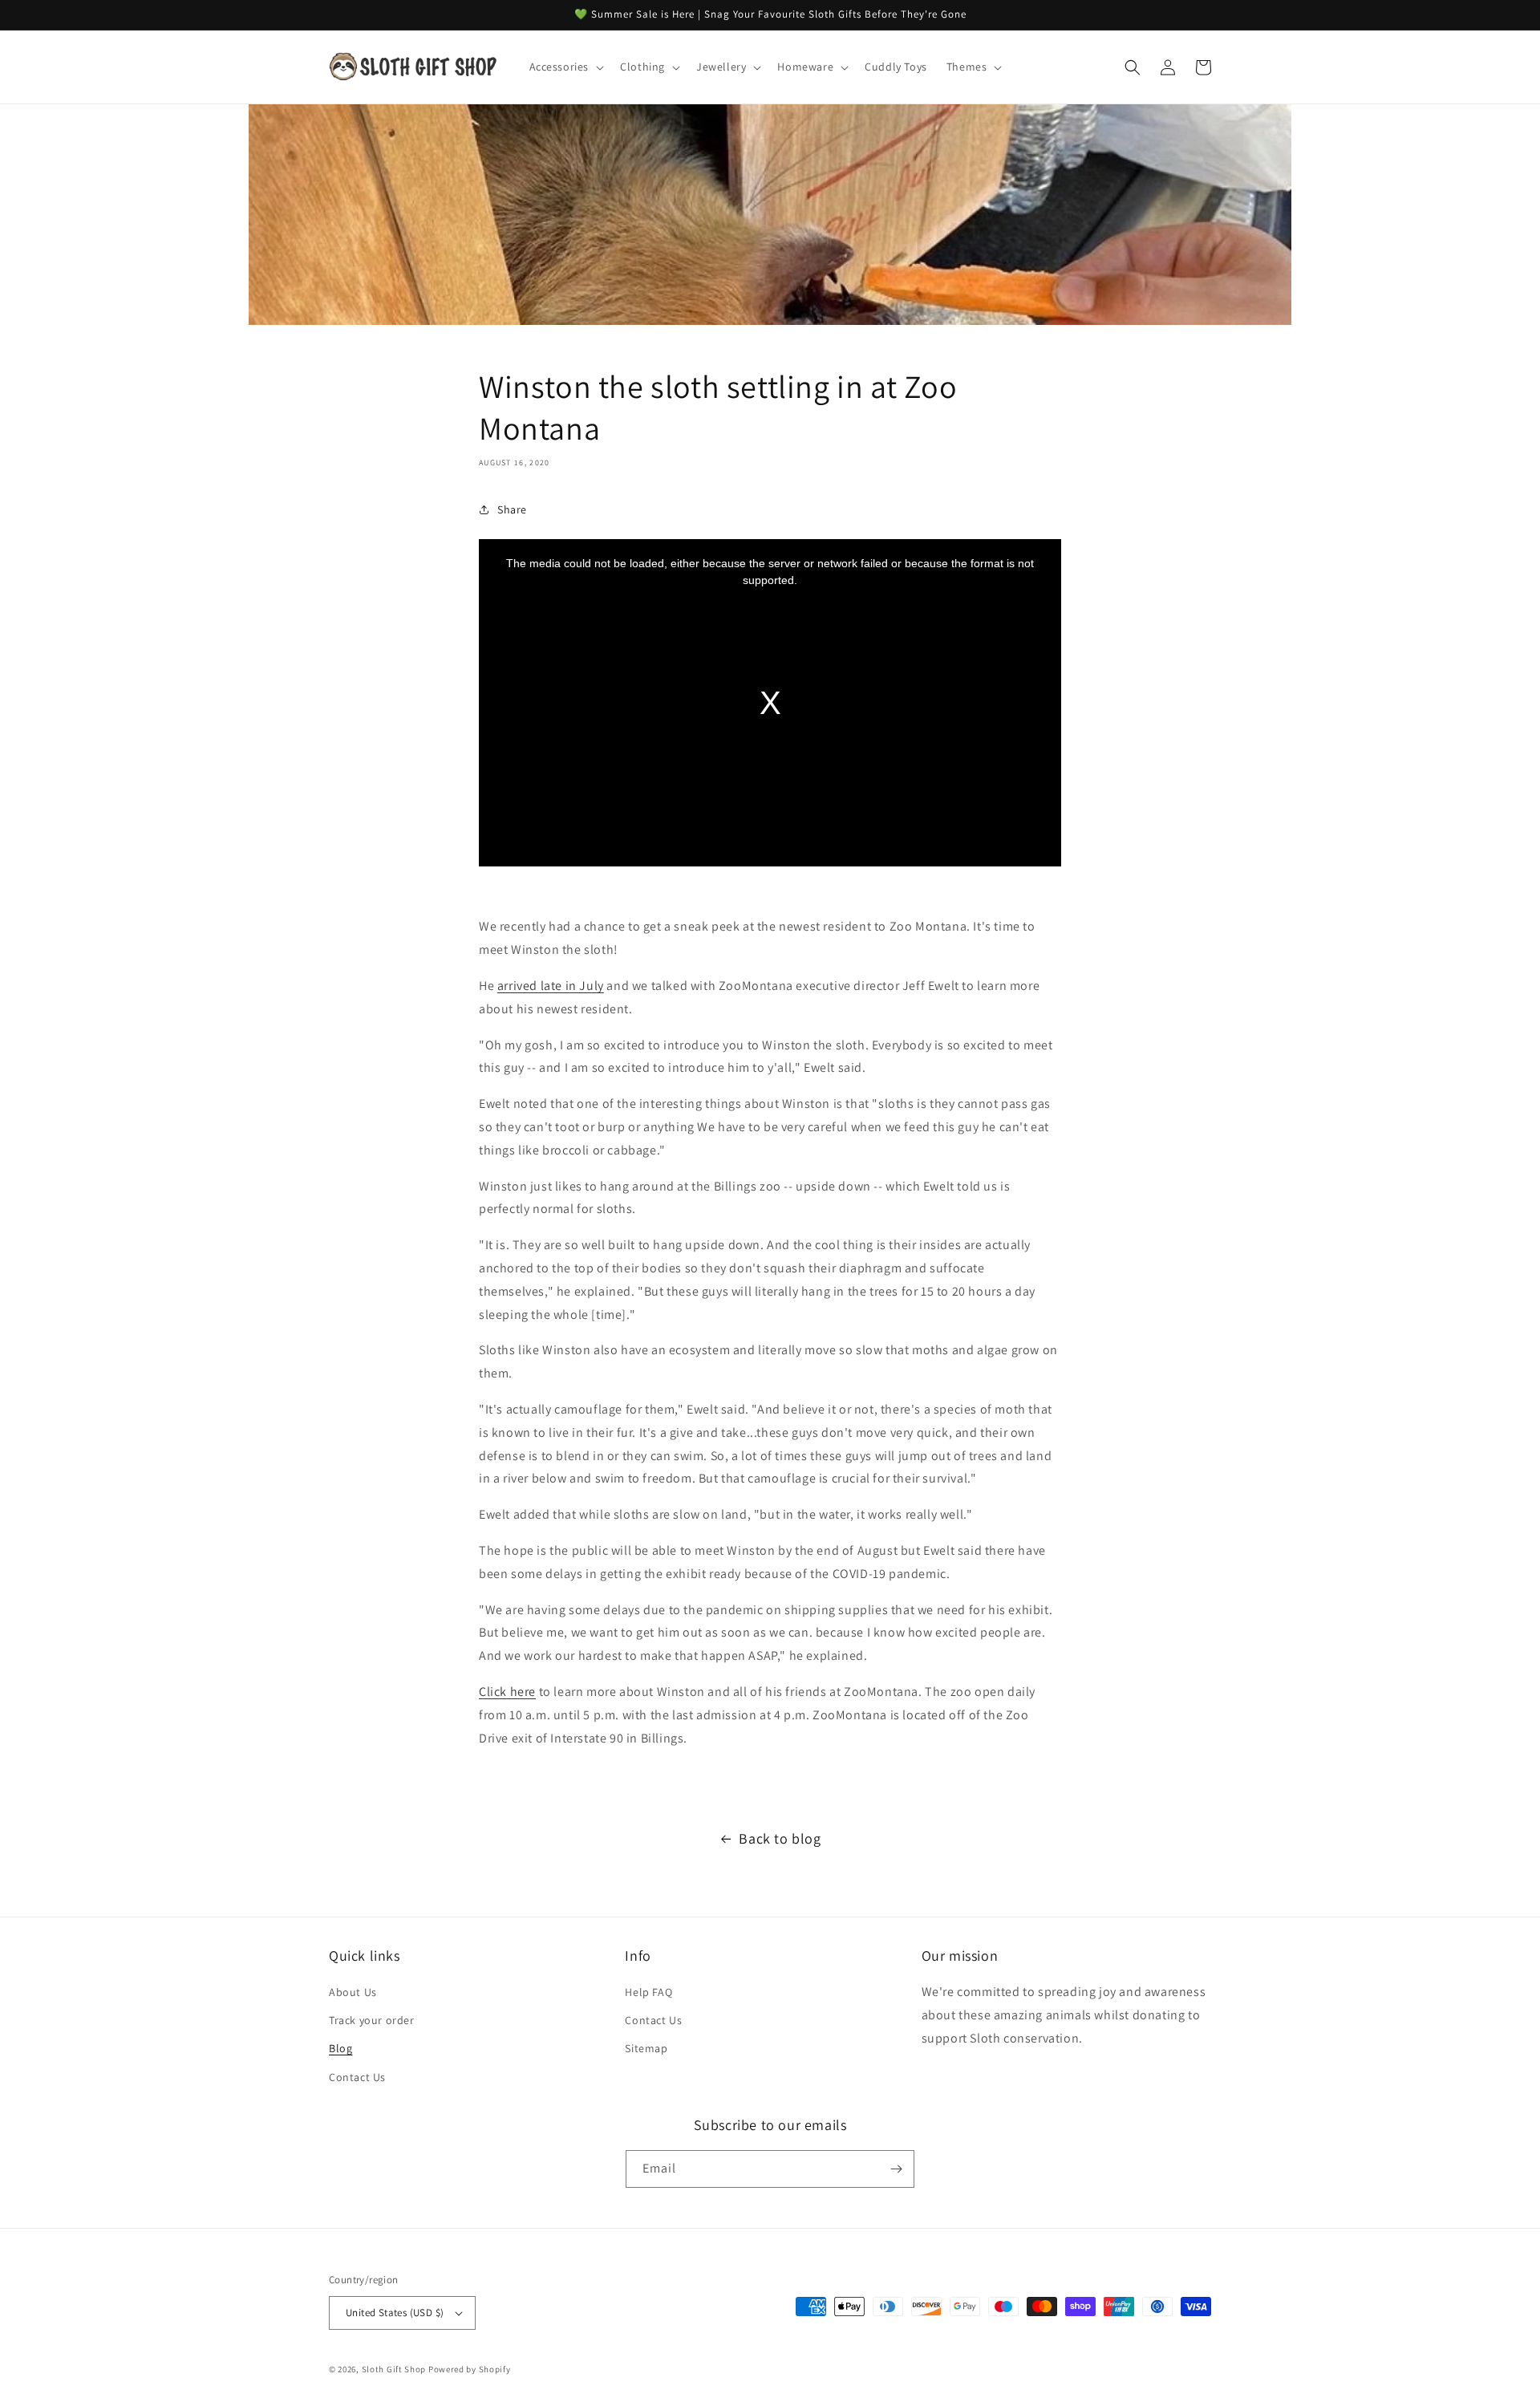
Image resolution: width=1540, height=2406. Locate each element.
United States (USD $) (395, 2313)
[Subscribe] (896, 2169)
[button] (565, 67)
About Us (353, 1992)
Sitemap (646, 2048)
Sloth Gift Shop (394, 2369)
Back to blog (780, 1838)
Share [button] (512, 509)
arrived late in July (551, 986)
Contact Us (357, 2077)
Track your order (372, 2020)
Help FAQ (648, 1992)
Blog (340, 2048)
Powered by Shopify (470, 2369)
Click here (507, 1692)
